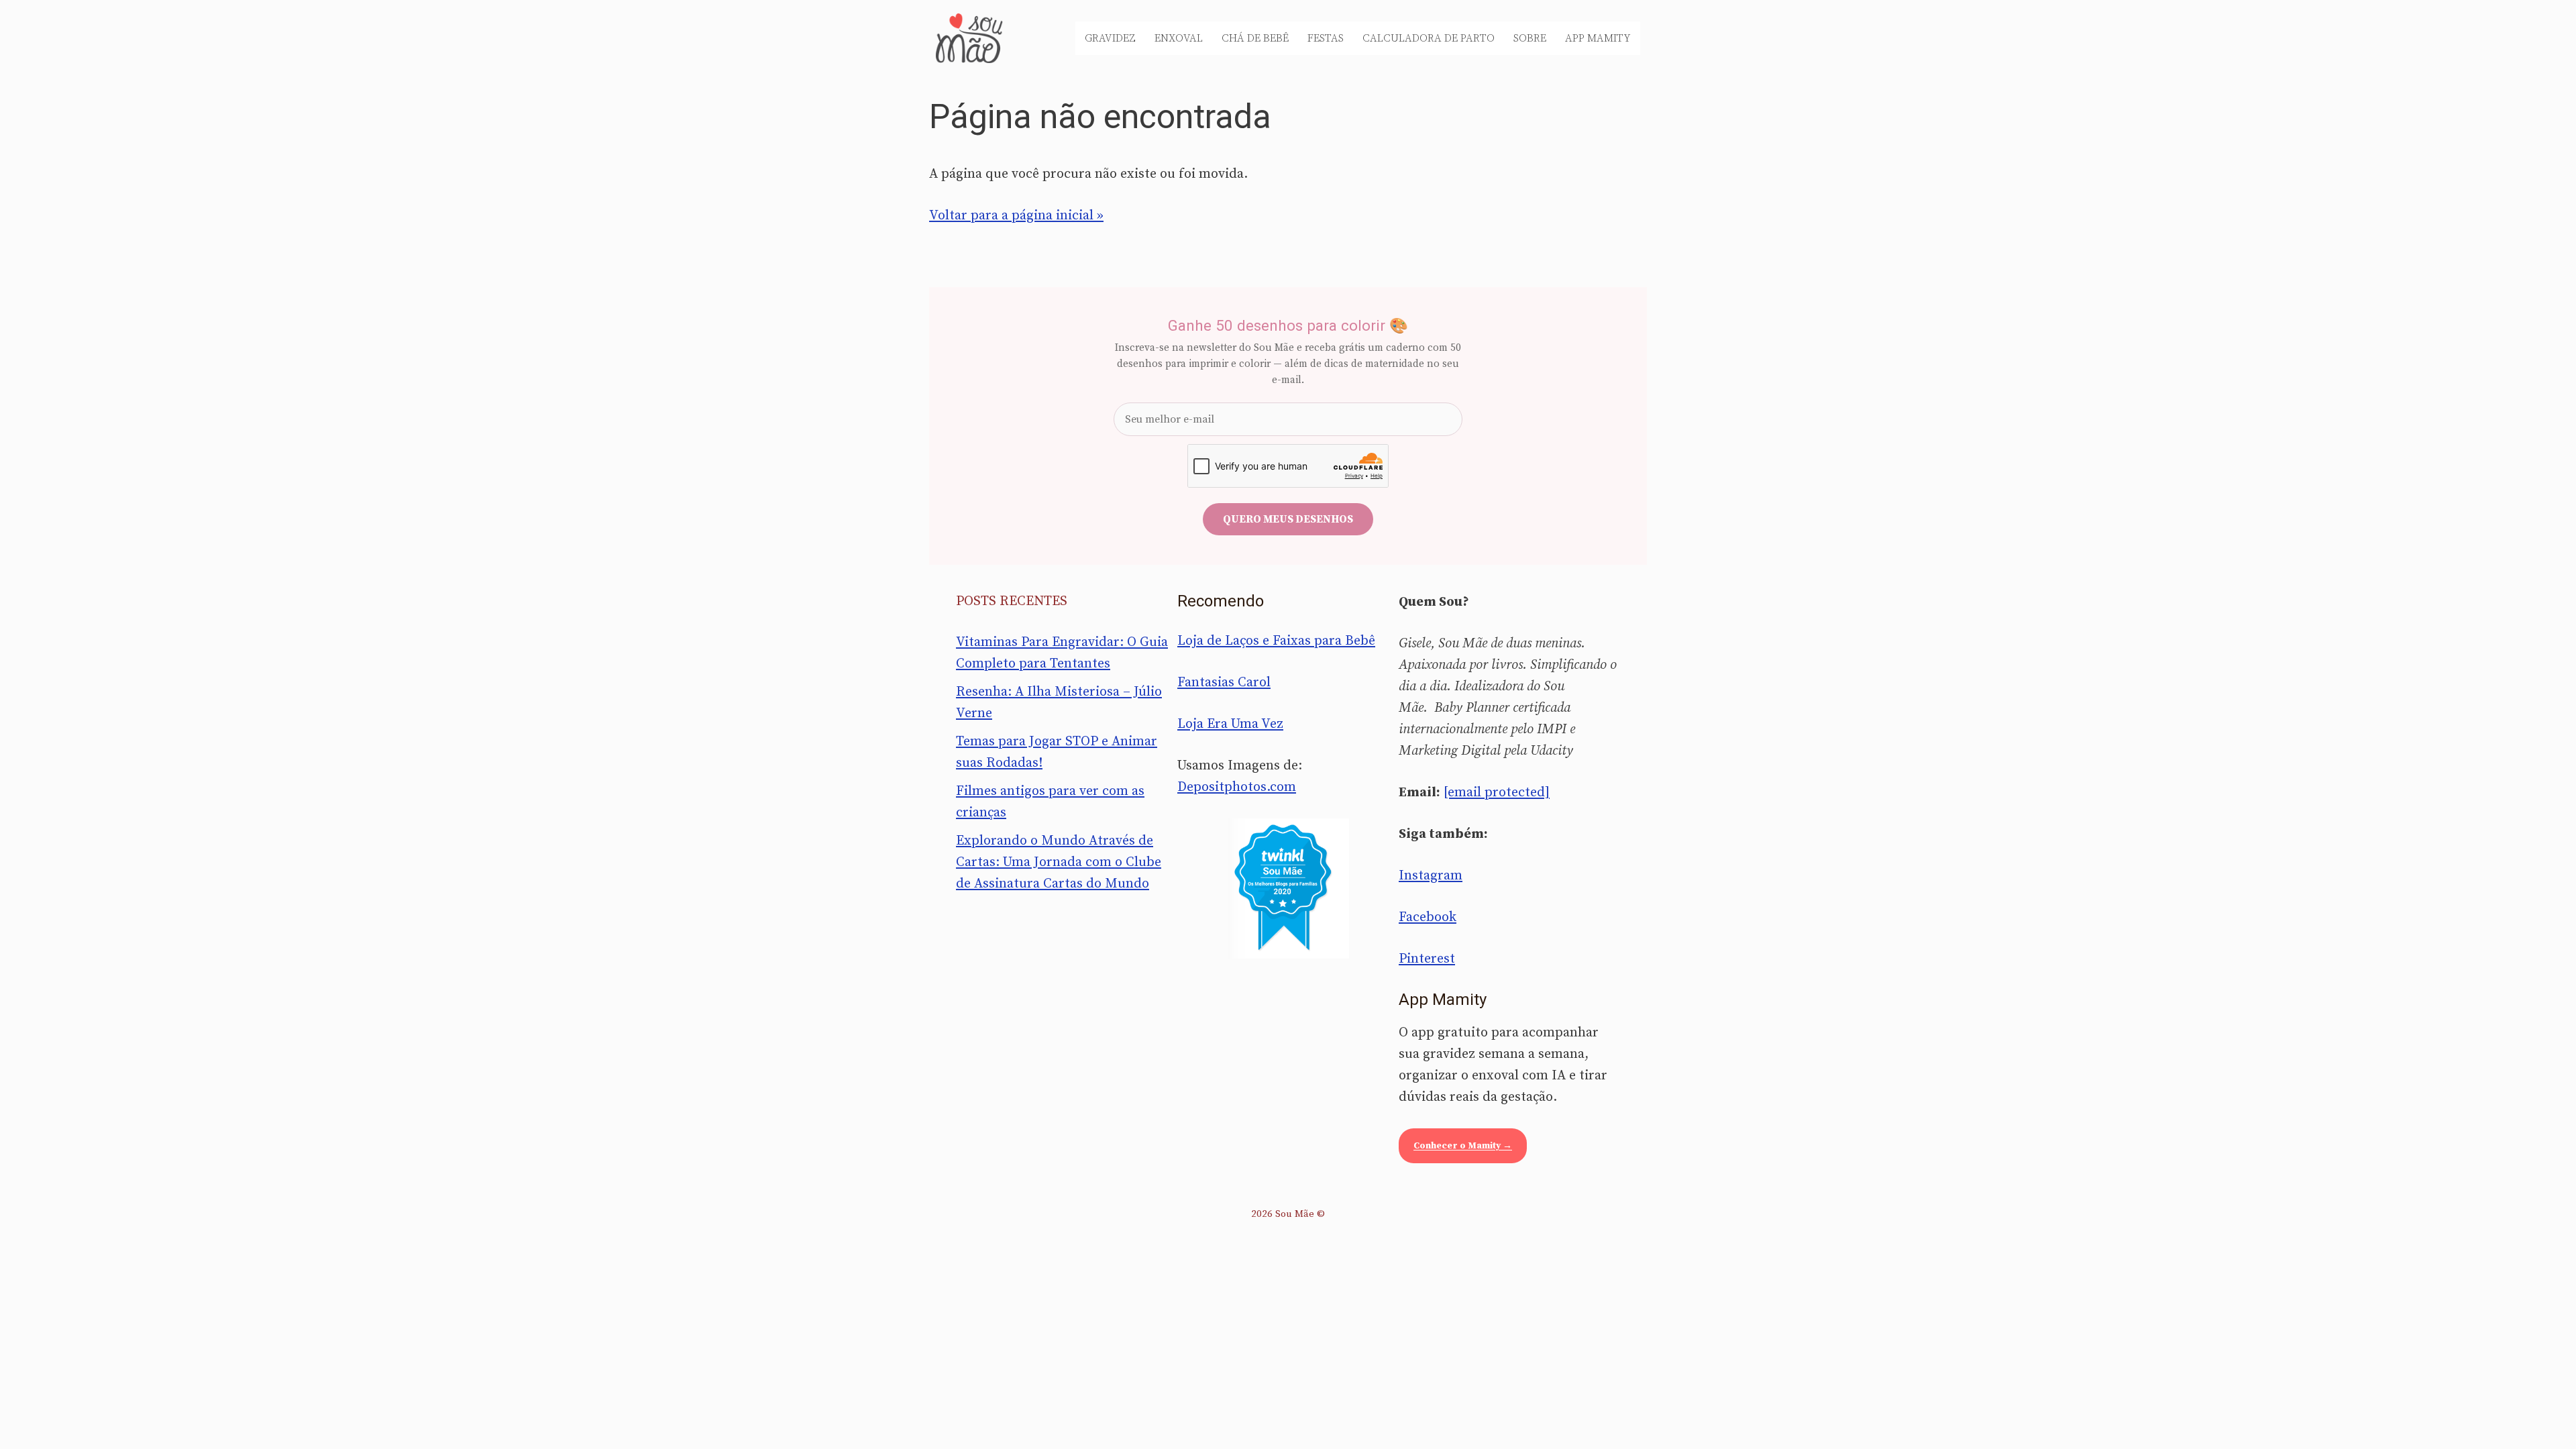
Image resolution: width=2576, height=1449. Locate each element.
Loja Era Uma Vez (1230, 724)
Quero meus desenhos (1288, 519)
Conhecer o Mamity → (1463, 1146)
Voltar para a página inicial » (1016, 216)
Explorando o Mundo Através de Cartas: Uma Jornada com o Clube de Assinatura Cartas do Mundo (1059, 862)
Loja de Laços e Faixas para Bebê (1276, 641)
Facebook (1428, 917)
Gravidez (1110, 38)
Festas (1326, 38)
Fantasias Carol (1224, 683)
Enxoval (1179, 38)
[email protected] (1497, 793)
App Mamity (1598, 38)
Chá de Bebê (1255, 38)
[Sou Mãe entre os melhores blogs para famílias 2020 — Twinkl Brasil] (1288, 888)
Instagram (1431, 876)
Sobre (1530, 38)
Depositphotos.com (1237, 787)
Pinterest (1427, 959)
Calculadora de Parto (1429, 38)
